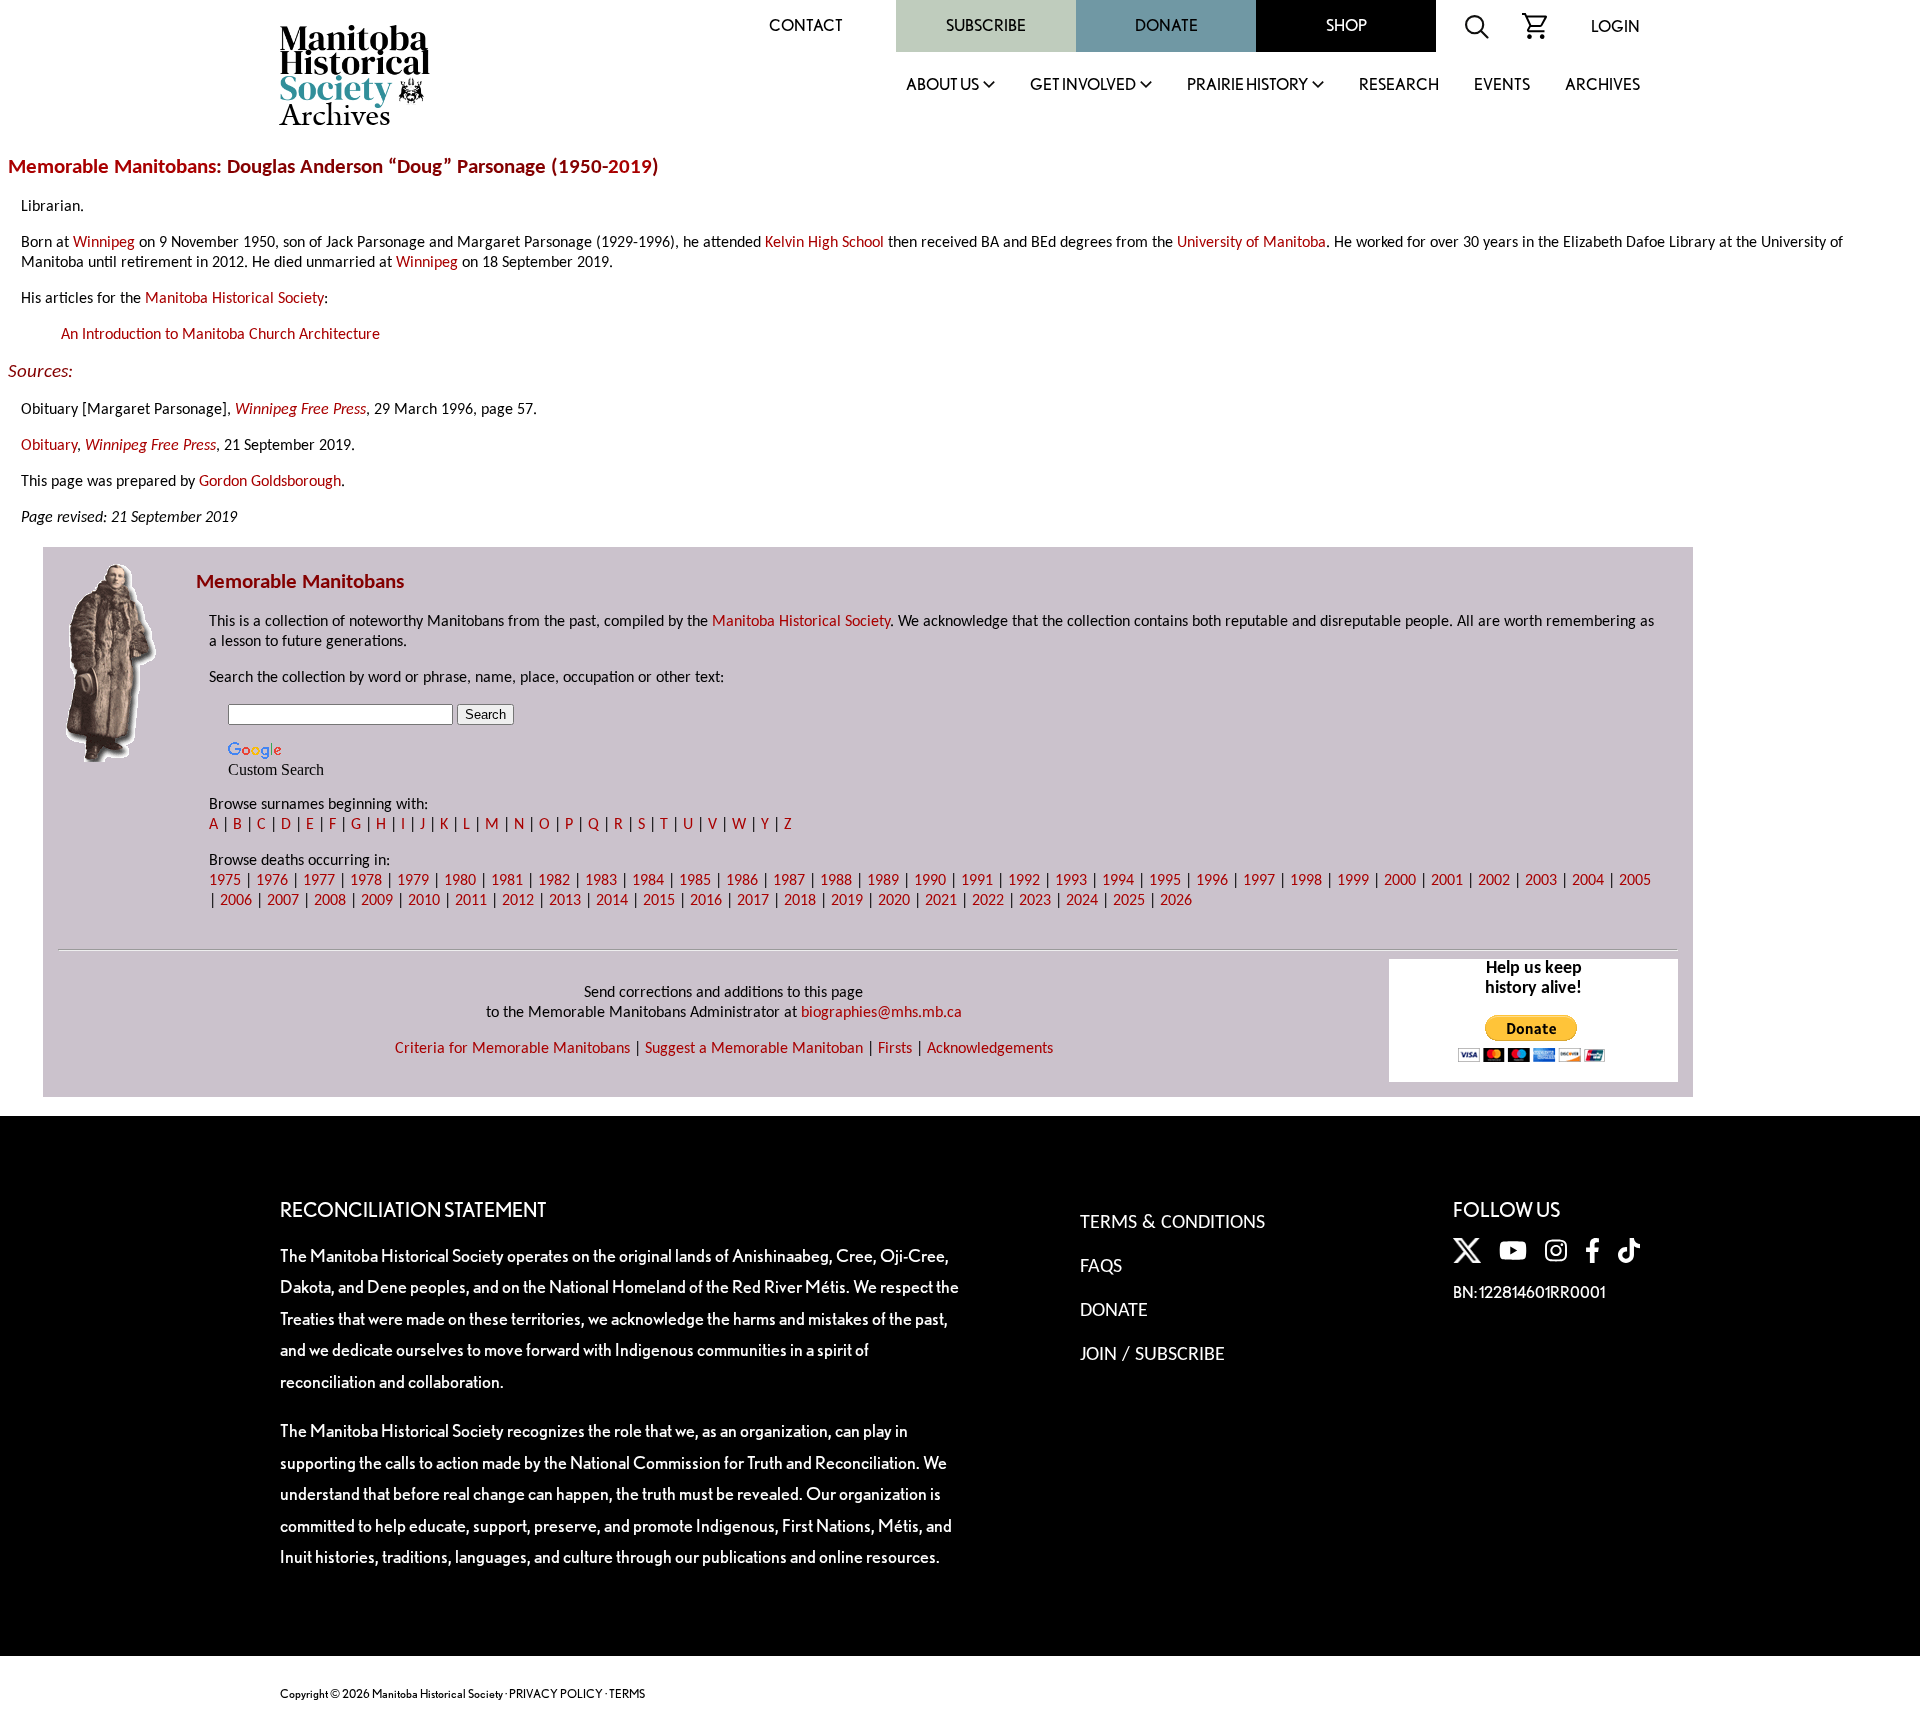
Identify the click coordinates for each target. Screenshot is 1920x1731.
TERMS (627, 1693)
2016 (706, 901)
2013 (565, 901)
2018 (800, 901)
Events (1502, 85)
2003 (1541, 881)
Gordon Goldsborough (270, 482)
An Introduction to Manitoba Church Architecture (220, 335)
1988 (836, 881)
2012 (518, 901)
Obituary (49, 446)
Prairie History (1247, 85)
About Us (942, 85)
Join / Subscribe (1152, 1355)
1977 (319, 881)
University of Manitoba (1251, 243)
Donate (1166, 25)
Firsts (895, 1049)
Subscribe (986, 25)
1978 (366, 881)
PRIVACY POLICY (556, 1693)
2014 (612, 901)
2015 (659, 901)
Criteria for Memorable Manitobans (512, 1049)
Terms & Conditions (1172, 1223)
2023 (1035, 901)
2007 (283, 901)
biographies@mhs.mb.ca (881, 1013)
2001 (1447, 881)
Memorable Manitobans (112, 167)
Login (1615, 26)
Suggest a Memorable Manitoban (754, 1049)
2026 (1176, 901)
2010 (424, 901)
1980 (460, 881)
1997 (1259, 881)
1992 (1024, 881)
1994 (1118, 881)
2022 (988, 901)
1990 (930, 881)
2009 (377, 901)
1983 (601, 881)
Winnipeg (104, 243)
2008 (330, 901)
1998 (1306, 881)
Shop (1346, 25)
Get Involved (1083, 85)
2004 (1588, 881)
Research (1399, 85)
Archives (1602, 85)
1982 (554, 881)
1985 (695, 881)
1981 (507, 881)
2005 (1635, 881)
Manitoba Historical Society (234, 299)
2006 (236, 901)
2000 (1400, 881)
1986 (742, 881)
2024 (1082, 901)
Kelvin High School (824, 243)
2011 (471, 901)
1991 (977, 881)
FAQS (1101, 1267)
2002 (1494, 881)
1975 (225, 881)
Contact (806, 25)
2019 (630, 167)
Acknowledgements (990, 1049)
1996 (1212, 881)
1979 (413, 881)
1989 (883, 881)
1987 (789, 881)
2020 (894, 901)
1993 (1071, 881)
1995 (1165, 881)
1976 (272, 881)
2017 (753, 901)
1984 (648, 881)
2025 (1129, 901)
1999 (1353, 881)
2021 (941, 901)
